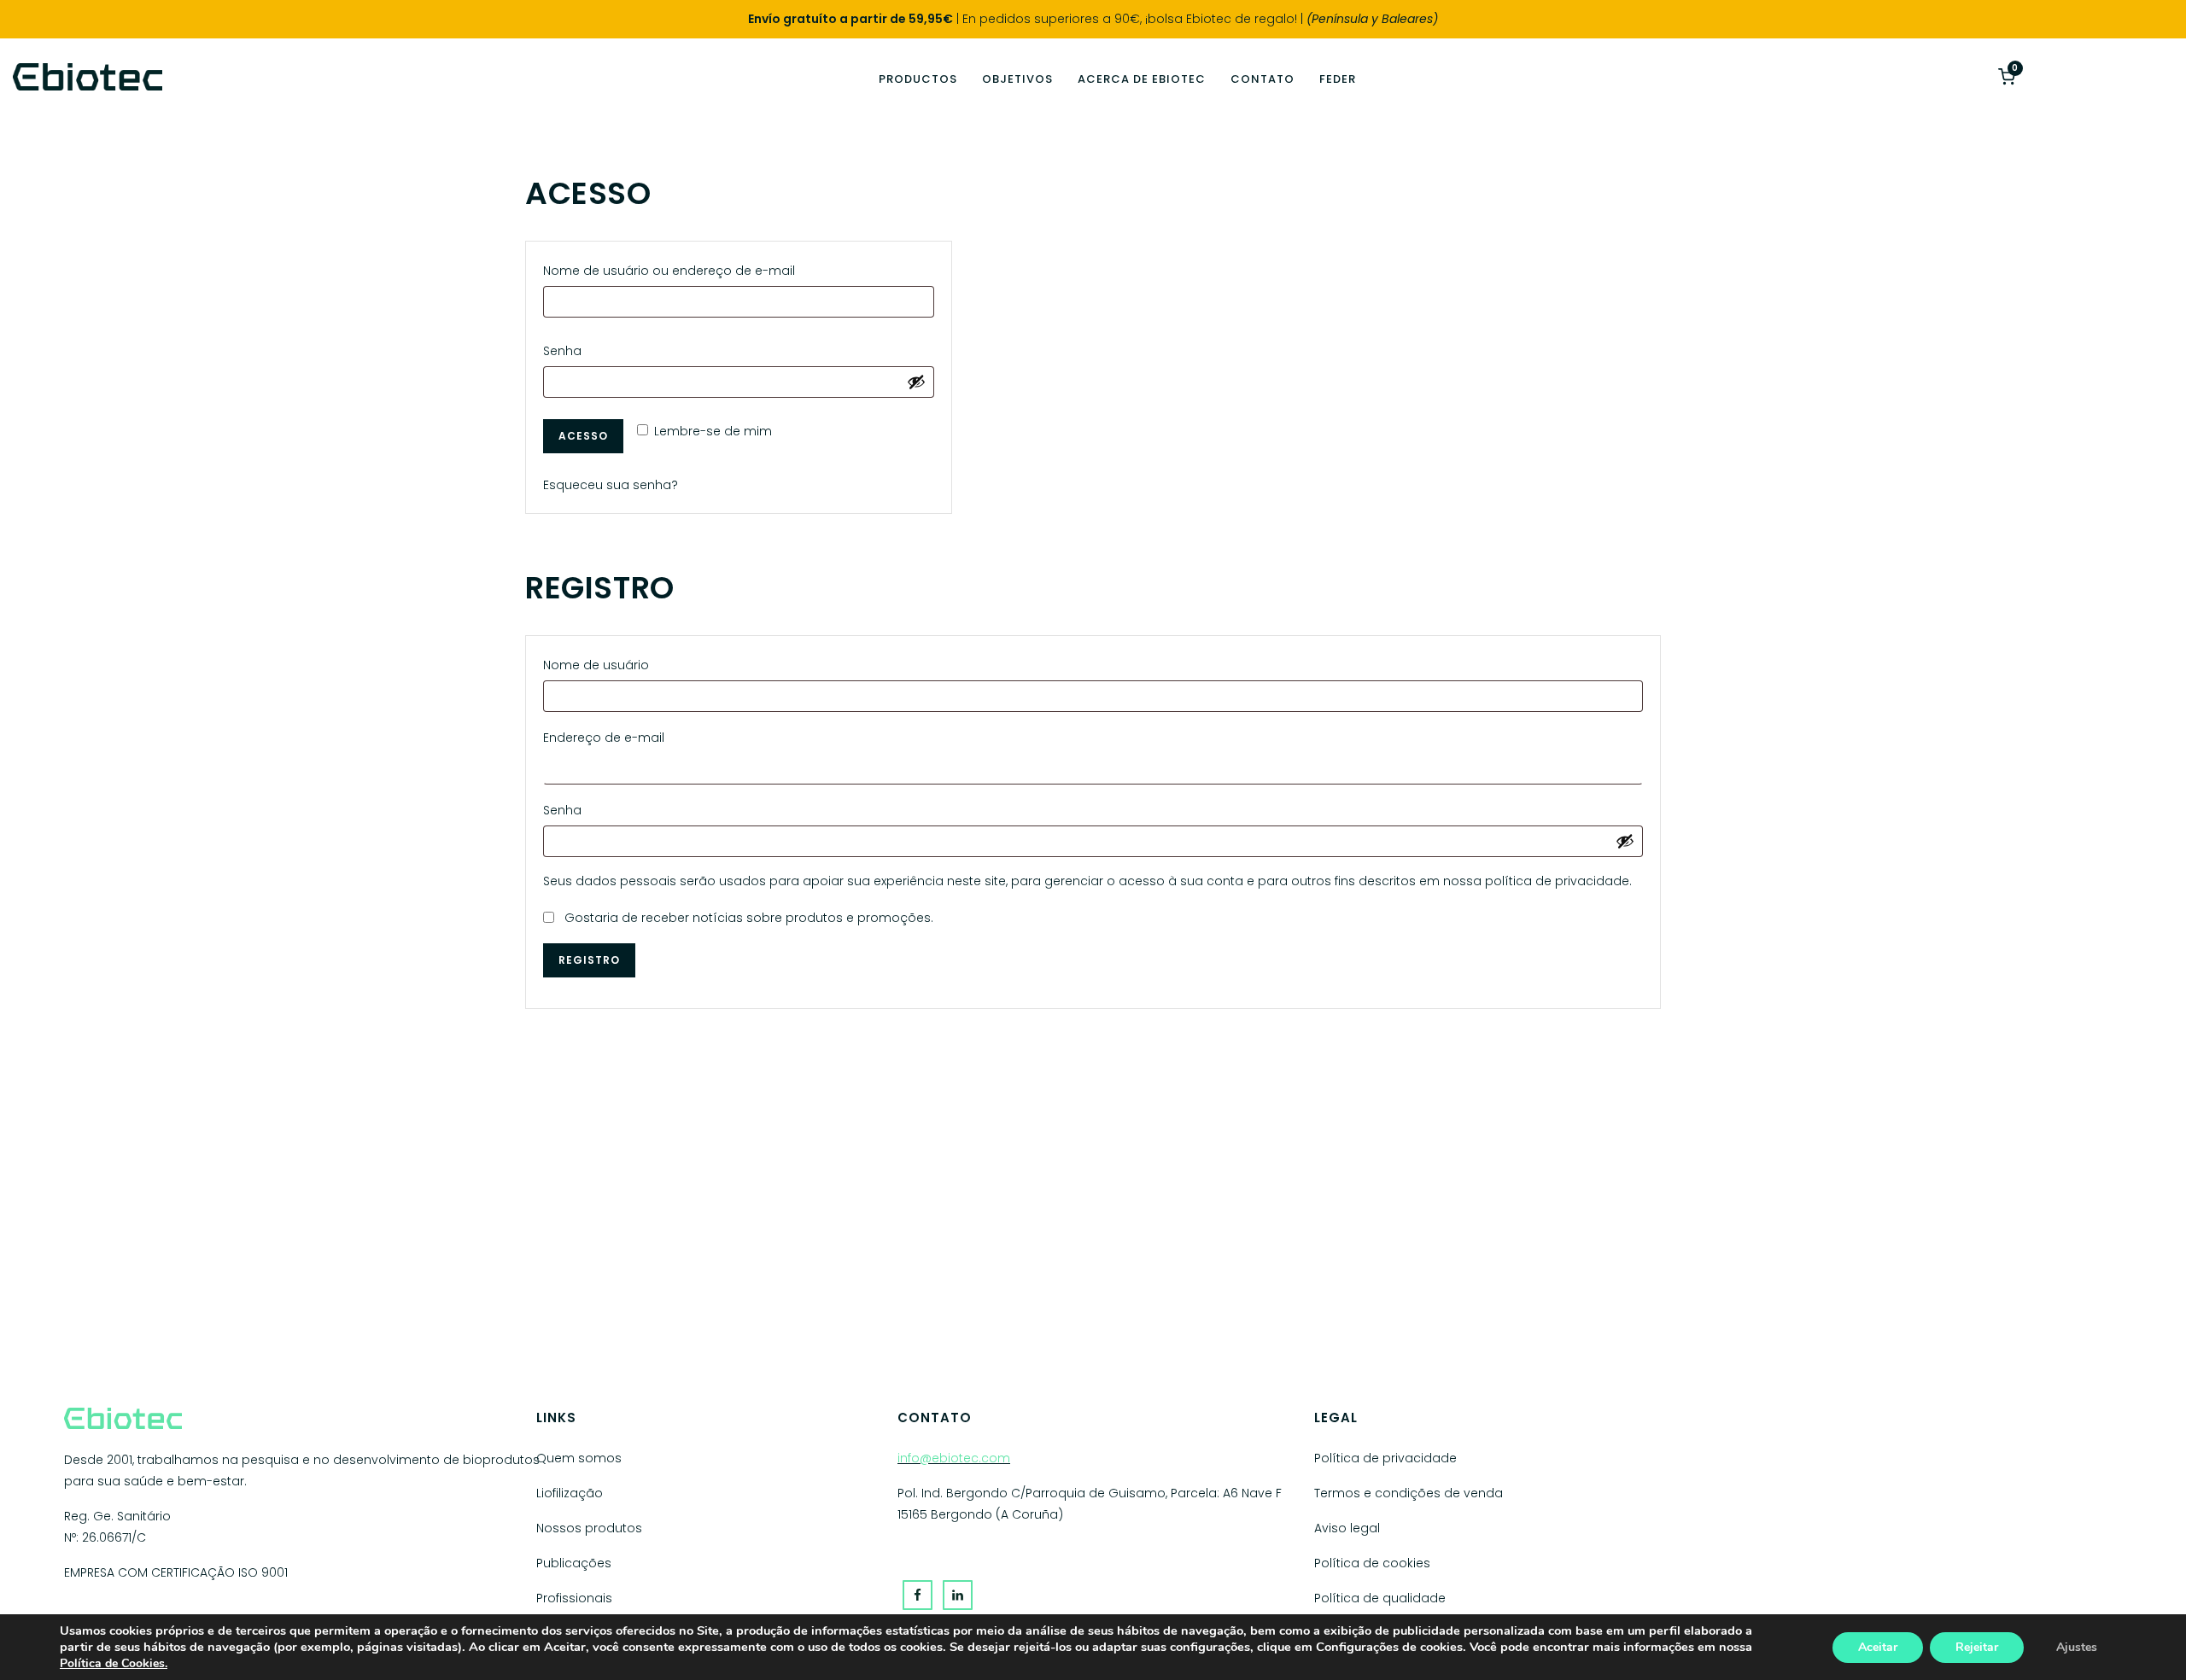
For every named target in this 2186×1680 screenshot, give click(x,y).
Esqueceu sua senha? (611, 485)
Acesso (583, 436)
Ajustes (2077, 1647)
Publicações (574, 1563)
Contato (1263, 79)
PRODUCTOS (918, 79)
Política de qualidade (1380, 1598)
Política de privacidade (1385, 1458)
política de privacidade (1557, 881)
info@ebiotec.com (954, 1458)
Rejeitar (1977, 1647)
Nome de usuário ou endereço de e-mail (674, 269)
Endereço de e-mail (608, 736)
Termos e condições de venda (1409, 1493)
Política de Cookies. (114, 1663)
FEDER (1338, 79)
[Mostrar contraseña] (916, 382)
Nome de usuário (601, 663)
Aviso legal (1347, 1528)
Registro (589, 960)
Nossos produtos (589, 1528)
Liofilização (570, 1493)
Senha (567, 349)
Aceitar (1878, 1647)
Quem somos (579, 1458)
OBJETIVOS (1017, 79)
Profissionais (574, 1598)
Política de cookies (1372, 1563)
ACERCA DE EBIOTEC (1142, 79)
